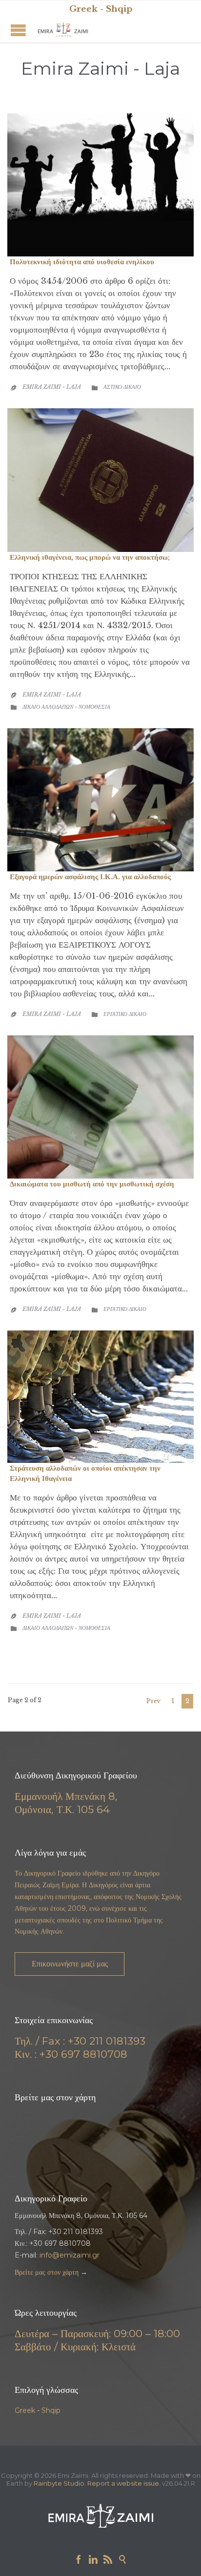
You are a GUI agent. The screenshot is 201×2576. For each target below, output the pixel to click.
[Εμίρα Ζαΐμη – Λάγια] (63, 30)
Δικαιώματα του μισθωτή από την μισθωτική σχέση (92, 1184)
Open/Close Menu (18, 30)
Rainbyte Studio (59, 2483)
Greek (25, 2410)
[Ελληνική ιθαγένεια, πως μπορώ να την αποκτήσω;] (100, 480)
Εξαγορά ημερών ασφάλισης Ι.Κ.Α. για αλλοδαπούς (90, 876)
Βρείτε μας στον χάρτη (47, 2272)
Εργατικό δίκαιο (125, 1014)
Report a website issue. (124, 2483)
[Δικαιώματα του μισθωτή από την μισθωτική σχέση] (100, 1107)
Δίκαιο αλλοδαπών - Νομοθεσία (66, 707)
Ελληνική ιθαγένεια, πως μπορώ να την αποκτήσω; (90, 557)
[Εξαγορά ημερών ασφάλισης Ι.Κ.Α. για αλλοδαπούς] (100, 800)
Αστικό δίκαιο (122, 387)
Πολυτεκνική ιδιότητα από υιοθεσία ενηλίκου (82, 262)
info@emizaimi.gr (70, 2255)
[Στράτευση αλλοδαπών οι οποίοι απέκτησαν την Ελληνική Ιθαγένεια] (100, 1397)
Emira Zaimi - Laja (100, 68)
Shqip (51, 2410)
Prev (153, 1701)
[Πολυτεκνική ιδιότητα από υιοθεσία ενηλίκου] (100, 185)
